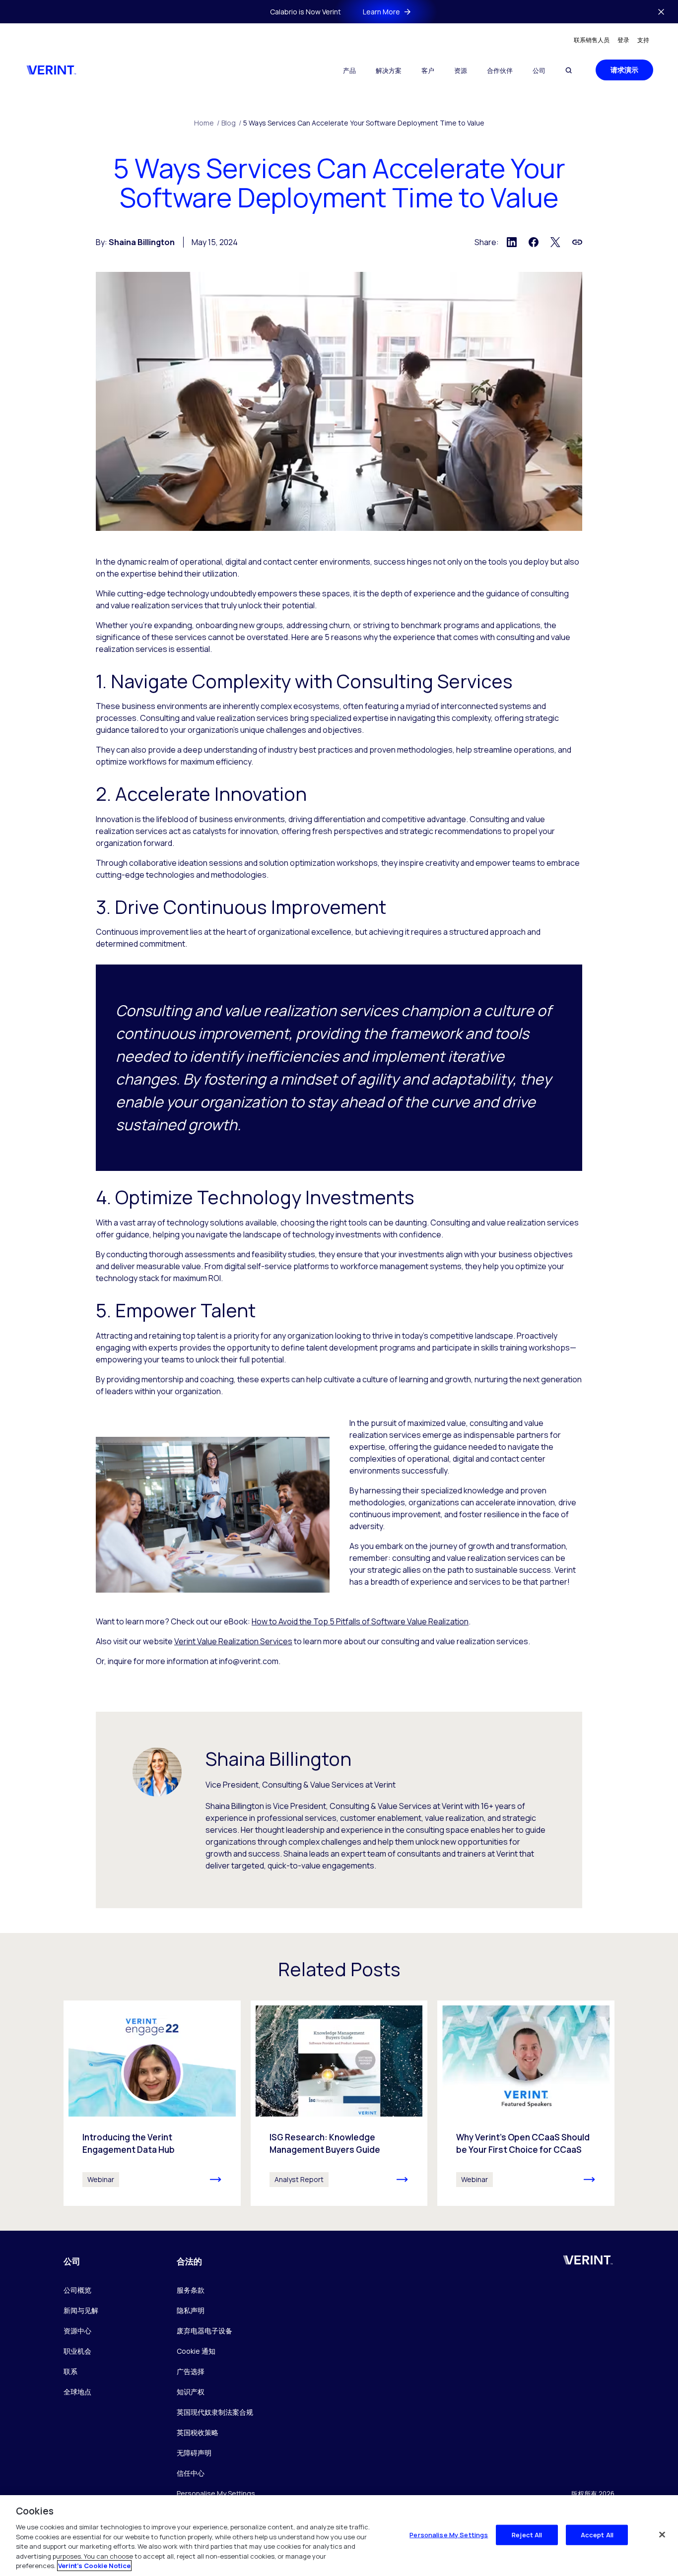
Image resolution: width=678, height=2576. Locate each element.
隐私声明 (191, 2310)
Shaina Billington (142, 242)
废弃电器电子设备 (204, 2331)
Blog (231, 123)
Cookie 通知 (196, 2351)
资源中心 (77, 2331)
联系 (70, 2371)
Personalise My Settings (216, 2494)
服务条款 (191, 2290)
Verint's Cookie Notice (94, 2566)
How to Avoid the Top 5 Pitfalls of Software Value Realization (360, 1621)
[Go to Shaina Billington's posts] (157, 1772)
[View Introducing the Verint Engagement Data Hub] (152, 2103)
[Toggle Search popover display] (569, 70)
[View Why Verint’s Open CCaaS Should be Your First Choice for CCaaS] (526, 2103)
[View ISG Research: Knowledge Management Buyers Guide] (339, 2103)
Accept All (597, 2534)
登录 (623, 40)
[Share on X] (555, 242)
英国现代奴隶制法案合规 (215, 2412)
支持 (643, 40)
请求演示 (624, 70)
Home (207, 123)
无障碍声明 (194, 2453)
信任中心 (191, 2473)
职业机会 (77, 2351)
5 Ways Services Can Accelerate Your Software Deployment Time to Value (364, 123)
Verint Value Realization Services (233, 1641)
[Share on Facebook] (534, 242)
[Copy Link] (577, 242)
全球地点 (77, 2392)
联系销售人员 (592, 40)
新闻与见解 (81, 2310)
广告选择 (191, 2371)
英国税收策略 (198, 2432)
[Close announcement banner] (661, 12)
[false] (662, 2534)
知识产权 (191, 2392)
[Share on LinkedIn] (512, 242)
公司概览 (77, 2290)
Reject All (527, 2534)
